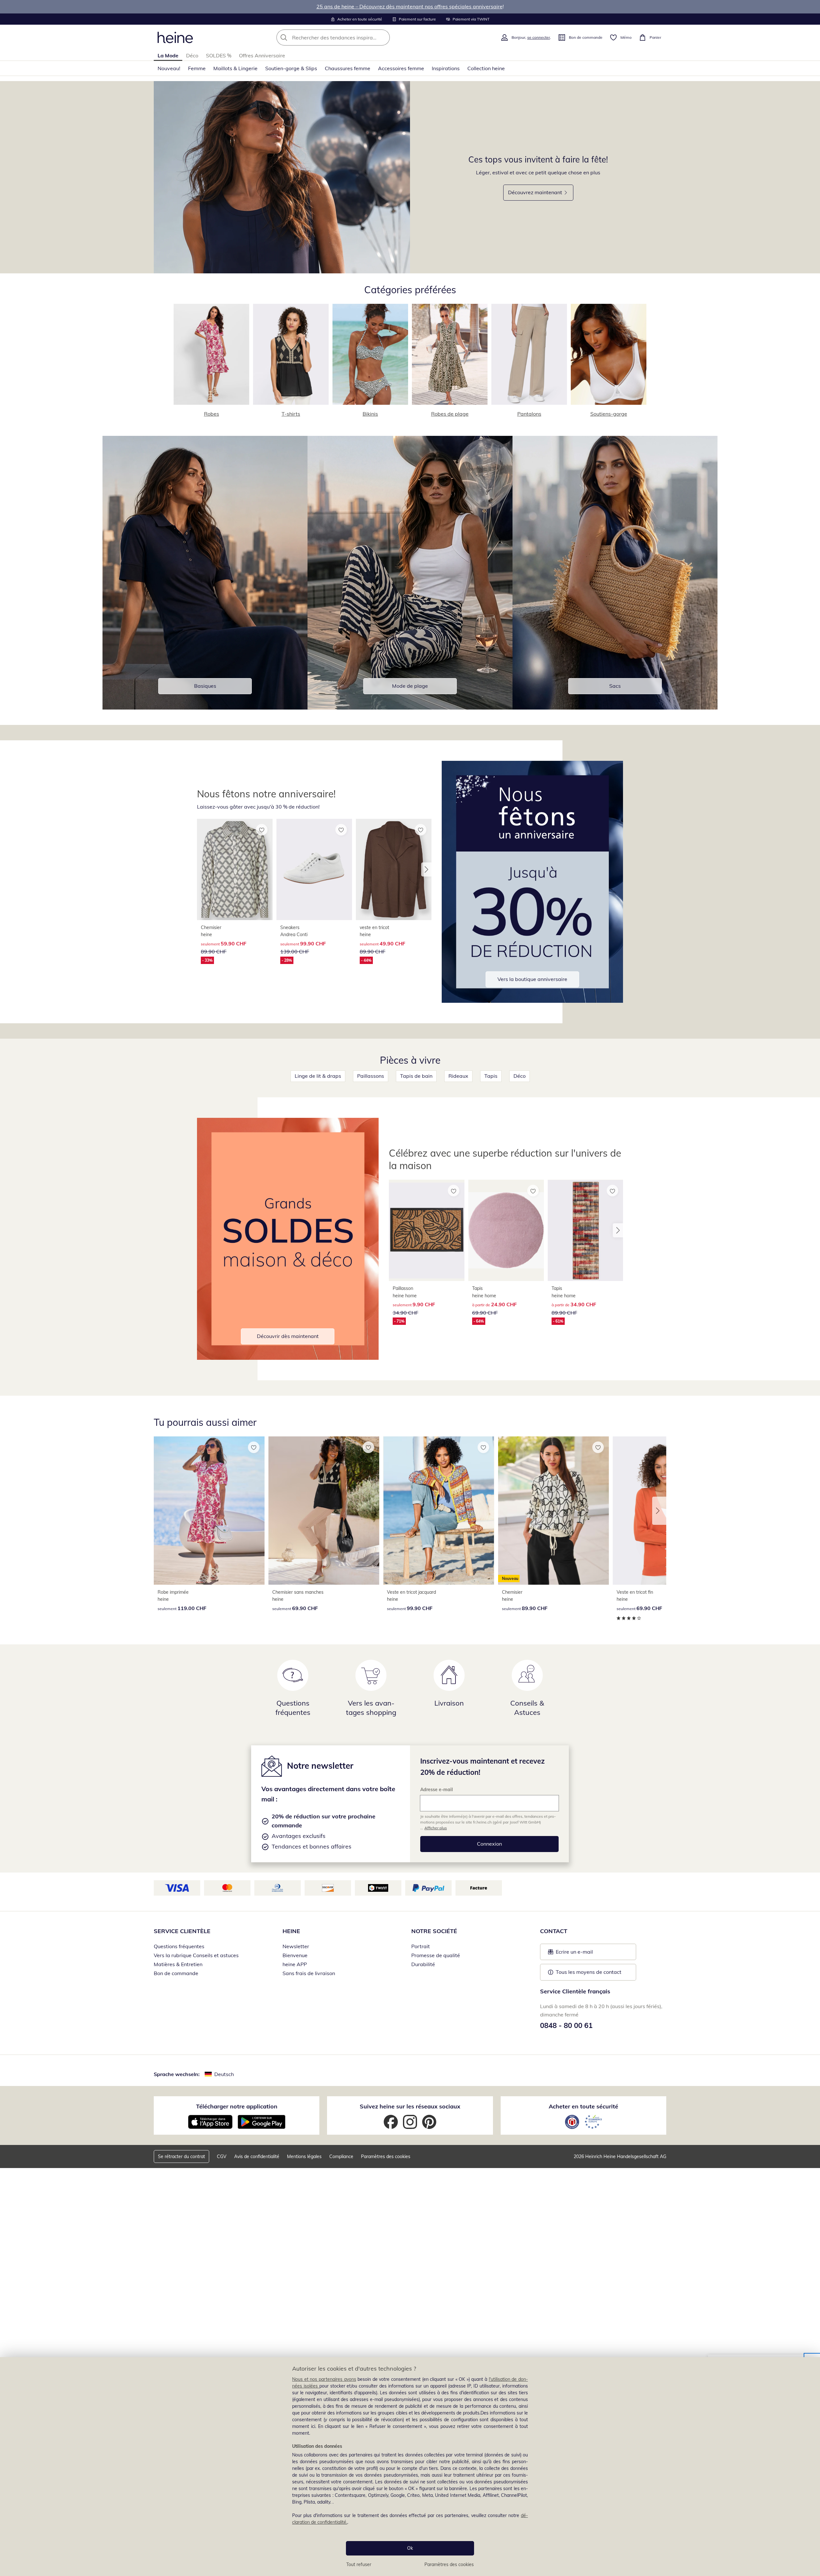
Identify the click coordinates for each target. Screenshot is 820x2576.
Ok (410, 2548)
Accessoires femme (401, 68)
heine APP (295, 1964)
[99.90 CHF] (439, 1511)
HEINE (291, 1931)
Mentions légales (304, 2156)
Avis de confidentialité (257, 2156)
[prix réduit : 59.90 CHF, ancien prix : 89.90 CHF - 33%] (235, 869)
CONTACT (554, 1931)
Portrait (421, 1946)
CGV (222, 2156)
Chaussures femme (348, 68)
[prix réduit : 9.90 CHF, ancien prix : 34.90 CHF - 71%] (427, 1230)
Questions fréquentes (179, 1946)
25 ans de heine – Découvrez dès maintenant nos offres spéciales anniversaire (410, 6)
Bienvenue (295, 1955)
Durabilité (423, 1964)
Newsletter (296, 1946)
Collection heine (486, 68)
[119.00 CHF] (209, 1511)
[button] (426, 869)
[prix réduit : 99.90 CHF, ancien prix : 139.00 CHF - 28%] (314, 869)
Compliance (341, 2156)
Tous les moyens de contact (589, 1972)
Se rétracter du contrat (181, 2156)
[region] (410, 2467)
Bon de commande (176, 1973)
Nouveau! (169, 68)
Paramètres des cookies (449, 2564)
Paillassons (371, 1076)
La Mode (168, 55)
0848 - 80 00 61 (566, 2025)
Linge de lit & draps (318, 1076)
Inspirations (446, 68)
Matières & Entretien (178, 1964)
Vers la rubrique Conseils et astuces (196, 1955)
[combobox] (347, 37)
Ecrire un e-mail (584, 1954)
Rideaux (458, 1076)
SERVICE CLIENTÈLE (182, 1931)
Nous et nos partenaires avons (324, 2379)
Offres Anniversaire (262, 55)
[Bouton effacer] (383, 37)
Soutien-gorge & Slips (291, 68)
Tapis (491, 1076)
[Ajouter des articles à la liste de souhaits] (262, 830)
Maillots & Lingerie (235, 68)
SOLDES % (219, 55)
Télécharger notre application (237, 2106)
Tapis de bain (416, 1076)
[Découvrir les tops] (282, 177)
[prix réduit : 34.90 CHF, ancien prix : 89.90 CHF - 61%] (586, 1230)
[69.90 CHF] (324, 1511)
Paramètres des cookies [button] (386, 2156)
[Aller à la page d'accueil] (175, 37)
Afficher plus (436, 1828)
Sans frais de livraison (309, 1973)
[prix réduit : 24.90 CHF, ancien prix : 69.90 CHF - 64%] (506, 1230)
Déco (192, 55)
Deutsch (224, 2074)
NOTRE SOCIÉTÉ (434, 1931)
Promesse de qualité (436, 1955)
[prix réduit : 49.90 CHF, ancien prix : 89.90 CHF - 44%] (394, 869)
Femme (197, 68)
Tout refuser (359, 2564)
